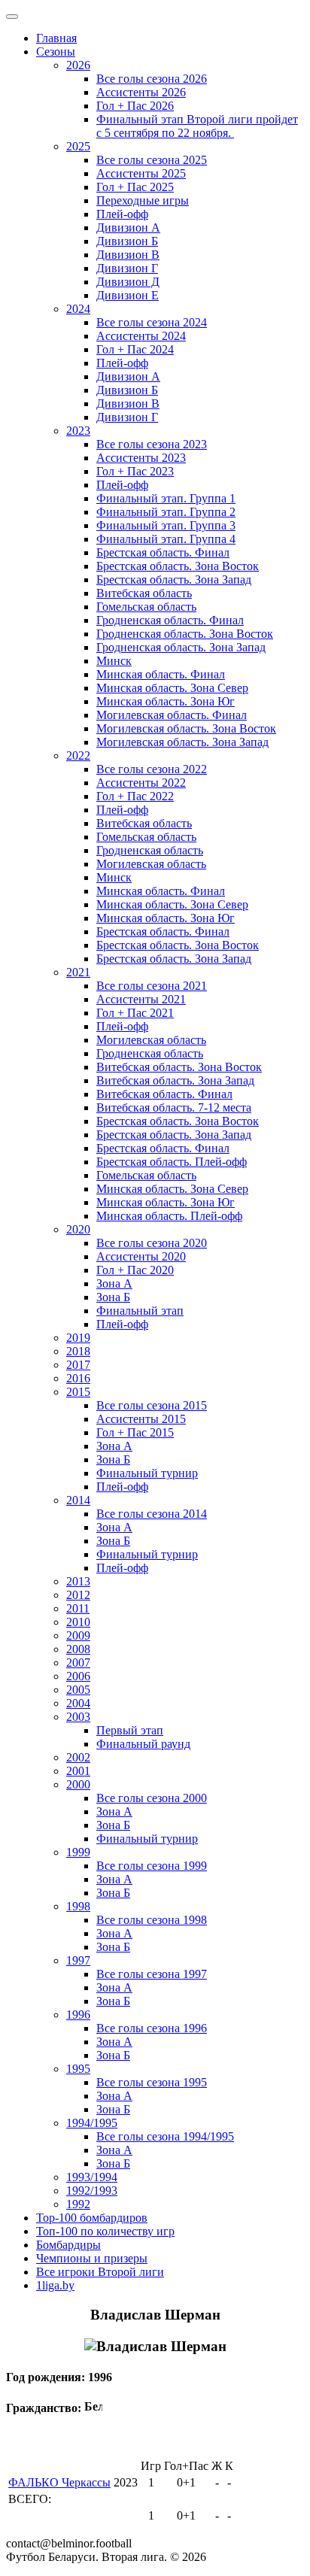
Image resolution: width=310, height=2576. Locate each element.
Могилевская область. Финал (172, 715)
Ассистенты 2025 (141, 173)
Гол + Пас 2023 (135, 471)
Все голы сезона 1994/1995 (165, 2136)
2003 (78, 1717)
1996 (78, 2015)
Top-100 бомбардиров (92, 2218)
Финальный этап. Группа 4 (166, 539)
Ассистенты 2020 (141, 1256)
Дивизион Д (128, 282)
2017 (78, 1365)
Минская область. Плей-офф (169, 1216)
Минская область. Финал (161, 674)
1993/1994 (92, 2177)
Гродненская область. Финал (170, 620)
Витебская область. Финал (164, 1094)
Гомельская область (146, 607)
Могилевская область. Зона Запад (182, 742)
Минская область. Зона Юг (166, 701)
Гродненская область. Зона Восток (185, 634)
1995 (78, 2069)
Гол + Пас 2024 (135, 349)
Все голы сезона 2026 (152, 79)
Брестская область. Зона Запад (174, 580)
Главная (56, 38)
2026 (78, 65)
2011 (78, 1608)
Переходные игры (143, 200)
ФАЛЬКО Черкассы (59, 2482)
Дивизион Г (127, 268)
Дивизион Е (128, 295)
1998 (78, 1906)
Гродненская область (150, 850)
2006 (78, 1676)
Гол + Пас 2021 (135, 1013)
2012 (78, 1595)
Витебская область (144, 593)
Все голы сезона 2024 (152, 322)
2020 (78, 1229)
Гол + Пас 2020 (135, 1270)
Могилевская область (151, 864)
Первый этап (130, 1730)
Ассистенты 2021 (141, 999)
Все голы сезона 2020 (152, 1243)
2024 (78, 309)
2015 (78, 1392)
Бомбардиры (68, 2245)
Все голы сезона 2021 (152, 986)
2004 (78, 1703)
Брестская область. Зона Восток (178, 566)
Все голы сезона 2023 (152, 444)
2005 (78, 1690)
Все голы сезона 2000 (152, 1798)
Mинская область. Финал (161, 891)
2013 (78, 1581)
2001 (78, 1771)
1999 (78, 1852)
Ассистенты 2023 (141, 458)
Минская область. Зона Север (172, 688)
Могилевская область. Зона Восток (186, 728)
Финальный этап (140, 1311)
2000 (78, 1784)
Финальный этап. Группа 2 (166, 512)
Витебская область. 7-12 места (174, 1107)
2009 (78, 1635)
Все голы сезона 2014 (152, 1514)
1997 (78, 1960)
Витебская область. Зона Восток (179, 1067)
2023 (78, 431)
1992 (78, 2204)
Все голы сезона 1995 (152, 2082)
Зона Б (113, 1297)
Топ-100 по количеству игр (105, 2231)
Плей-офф (122, 214)
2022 (78, 756)
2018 (78, 1351)
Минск (114, 661)
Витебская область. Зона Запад (175, 1080)
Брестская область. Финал (163, 552)
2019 (78, 1338)
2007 (78, 1663)
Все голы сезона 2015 (152, 1405)
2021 (78, 972)
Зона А (114, 1283)
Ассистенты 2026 (141, 92)
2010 (78, 1622)
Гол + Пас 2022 (135, 796)
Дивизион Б (127, 241)
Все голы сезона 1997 (152, 1974)
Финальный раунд (143, 1744)
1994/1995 (92, 2123)
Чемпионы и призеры (92, 2258)
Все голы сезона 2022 (152, 769)
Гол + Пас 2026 (135, 106)
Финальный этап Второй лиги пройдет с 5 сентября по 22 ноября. (197, 126)
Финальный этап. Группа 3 (166, 525)
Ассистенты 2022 (141, 783)
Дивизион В (128, 255)
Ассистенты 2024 (141, 336)
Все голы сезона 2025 (152, 160)
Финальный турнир (147, 1473)
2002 (78, 1757)
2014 (78, 1500)
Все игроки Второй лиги (100, 2272)
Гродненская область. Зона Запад (181, 647)
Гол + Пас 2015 (135, 1432)
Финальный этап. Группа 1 (166, 498)
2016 (78, 1378)
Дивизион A (128, 228)
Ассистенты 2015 (141, 1419)
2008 (78, 1649)
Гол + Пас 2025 (135, 187)
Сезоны (56, 52)
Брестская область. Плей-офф (172, 1162)
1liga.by (55, 2285)
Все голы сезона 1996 (152, 2028)
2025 (78, 146)
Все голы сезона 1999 (152, 1866)
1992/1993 (92, 2191)
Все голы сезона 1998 (152, 1920)
